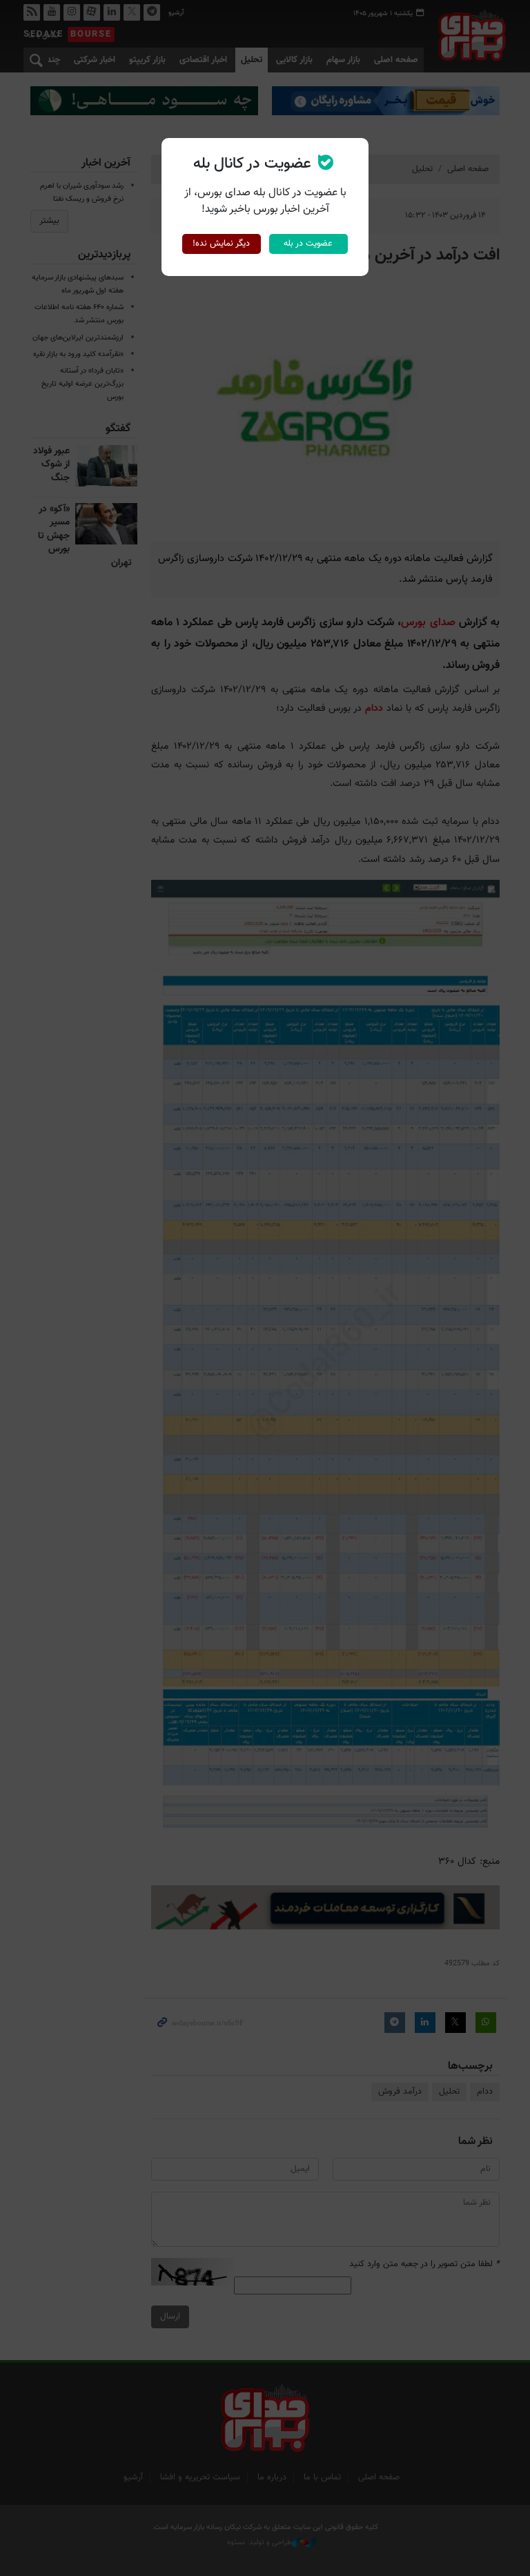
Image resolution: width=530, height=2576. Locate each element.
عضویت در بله (308, 244)
